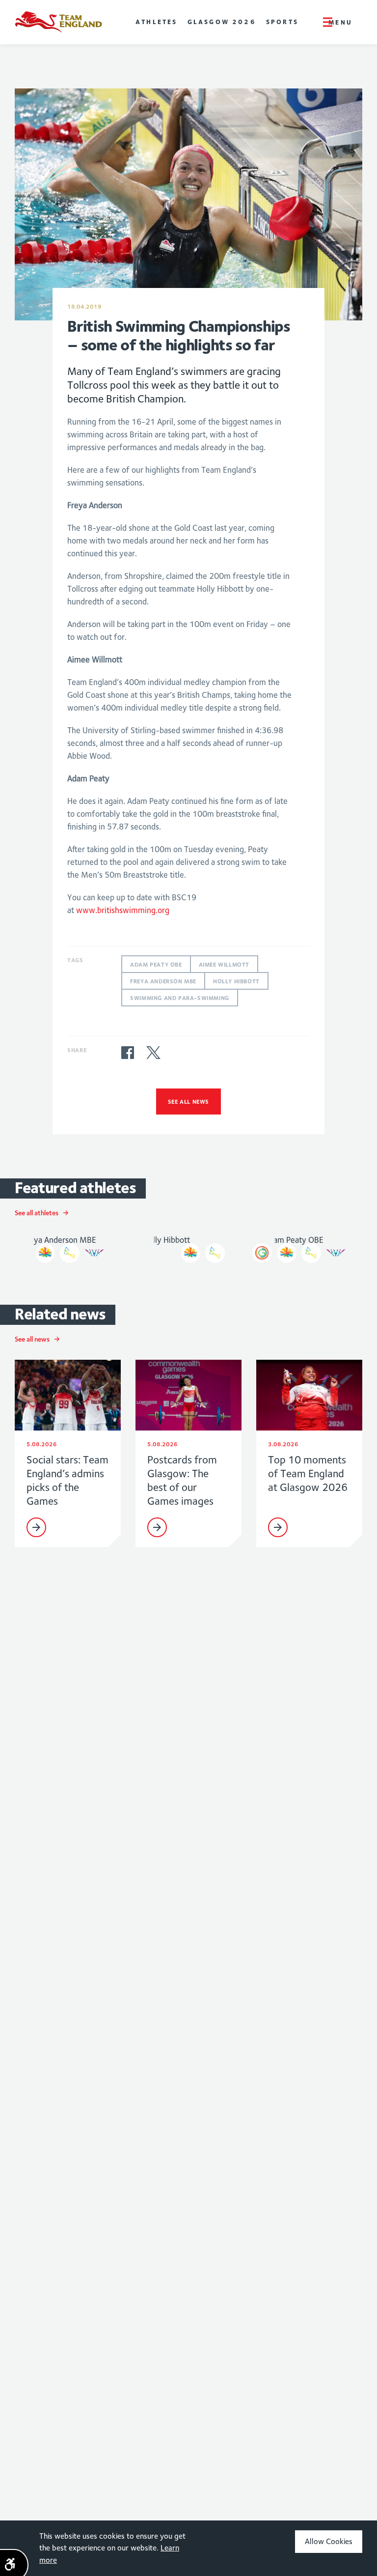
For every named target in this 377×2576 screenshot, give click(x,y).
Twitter (153, 1053)
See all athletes (37, 1213)
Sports (282, 22)
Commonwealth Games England (58, 22)
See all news (188, 1102)
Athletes (157, 22)
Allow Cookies (329, 2541)
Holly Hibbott (236, 981)
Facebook (128, 1053)
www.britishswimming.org (123, 910)
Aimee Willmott (224, 964)
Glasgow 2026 (222, 22)
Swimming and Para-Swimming (180, 998)
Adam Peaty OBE (156, 964)
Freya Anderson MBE (163, 981)
